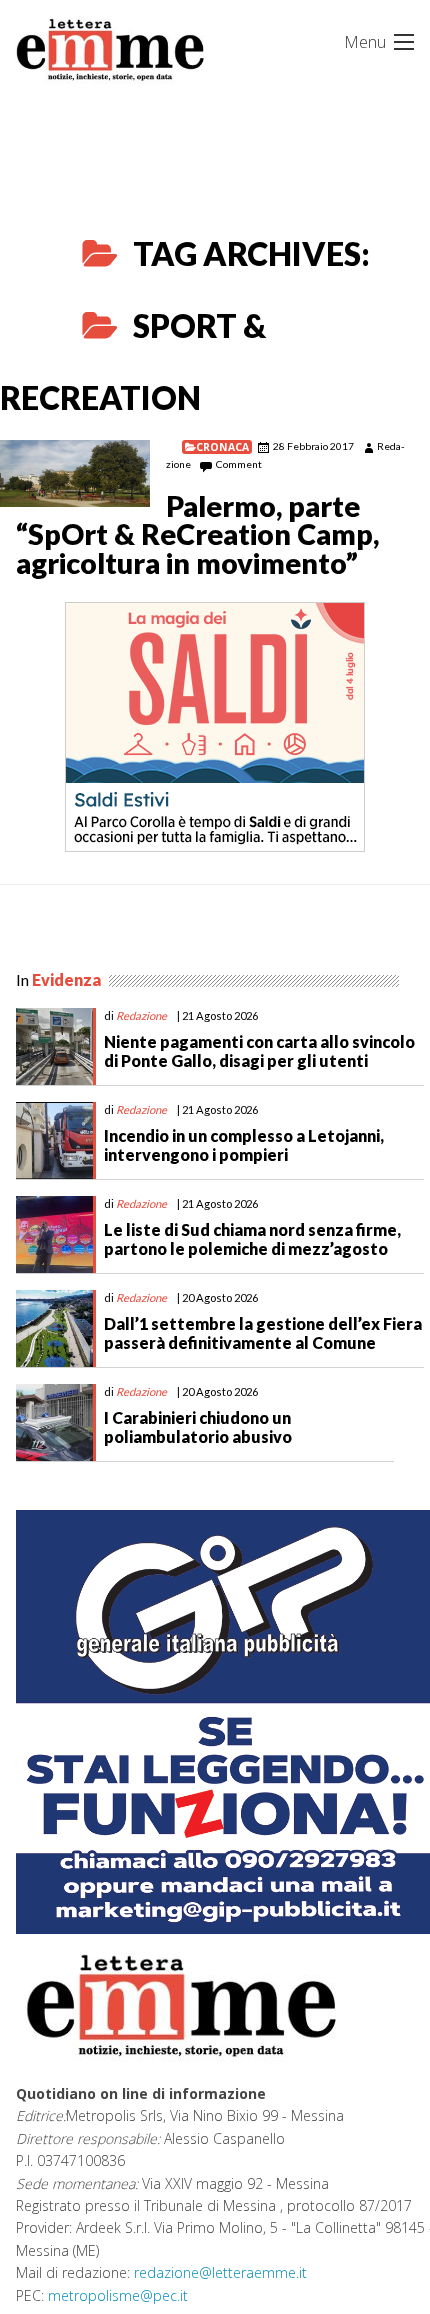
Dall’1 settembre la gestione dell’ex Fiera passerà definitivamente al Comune (263, 1333)
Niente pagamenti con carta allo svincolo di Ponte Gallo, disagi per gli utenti (259, 1051)
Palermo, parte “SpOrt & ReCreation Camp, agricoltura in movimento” (197, 535)
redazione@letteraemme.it (220, 2272)
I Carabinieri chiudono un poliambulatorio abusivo (198, 1427)
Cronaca (222, 447)
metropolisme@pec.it (118, 2295)
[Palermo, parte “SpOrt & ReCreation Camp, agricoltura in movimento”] (75, 473)
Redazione (141, 1015)
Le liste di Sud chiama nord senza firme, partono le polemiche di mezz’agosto (252, 1239)
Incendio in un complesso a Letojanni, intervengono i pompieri (244, 1145)
